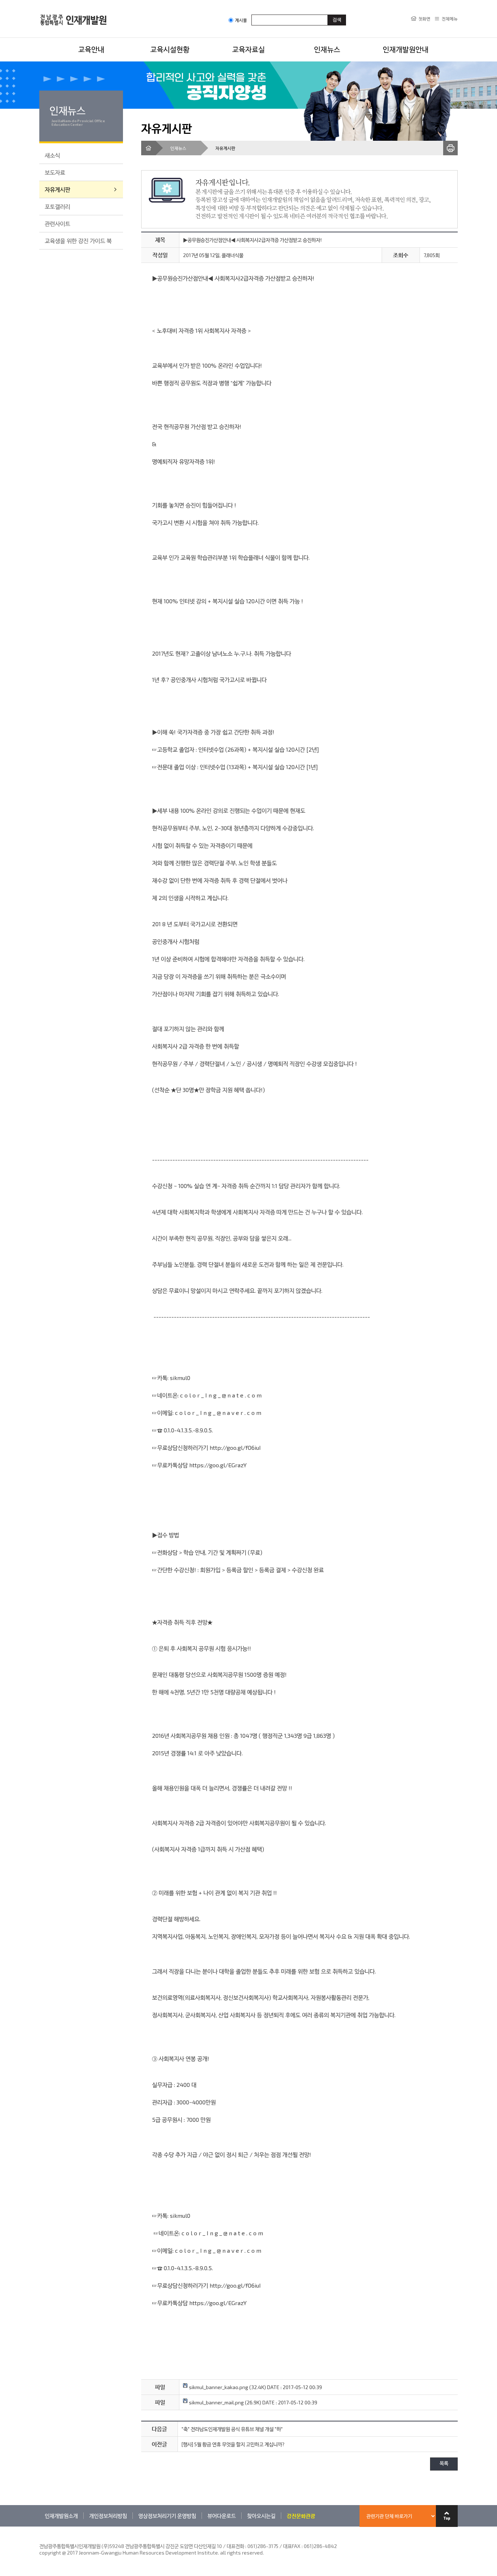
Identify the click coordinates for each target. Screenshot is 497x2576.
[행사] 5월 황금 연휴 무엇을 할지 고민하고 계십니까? (233, 2444)
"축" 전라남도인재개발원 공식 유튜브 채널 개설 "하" (232, 2429)
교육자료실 (249, 49)
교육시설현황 (170, 49)
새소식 (52, 155)
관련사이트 (57, 223)
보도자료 (55, 172)
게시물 (241, 20)
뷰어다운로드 (222, 2516)
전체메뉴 (450, 19)
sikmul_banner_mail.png (216, 2402)
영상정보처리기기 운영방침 (167, 2516)
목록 (444, 2464)
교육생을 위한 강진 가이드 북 (78, 241)
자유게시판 (57, 189)
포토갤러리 (57, 206)
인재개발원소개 (61, 2516)
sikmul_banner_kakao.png (218, 2387)
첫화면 (424, 19)
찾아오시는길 (261, 2516)
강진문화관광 (301, 2516)
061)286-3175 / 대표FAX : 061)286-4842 (292, 2546)
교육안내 (91, 49)
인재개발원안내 (406, 49)
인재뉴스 (327, 49)
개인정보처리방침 (108, 2516)
